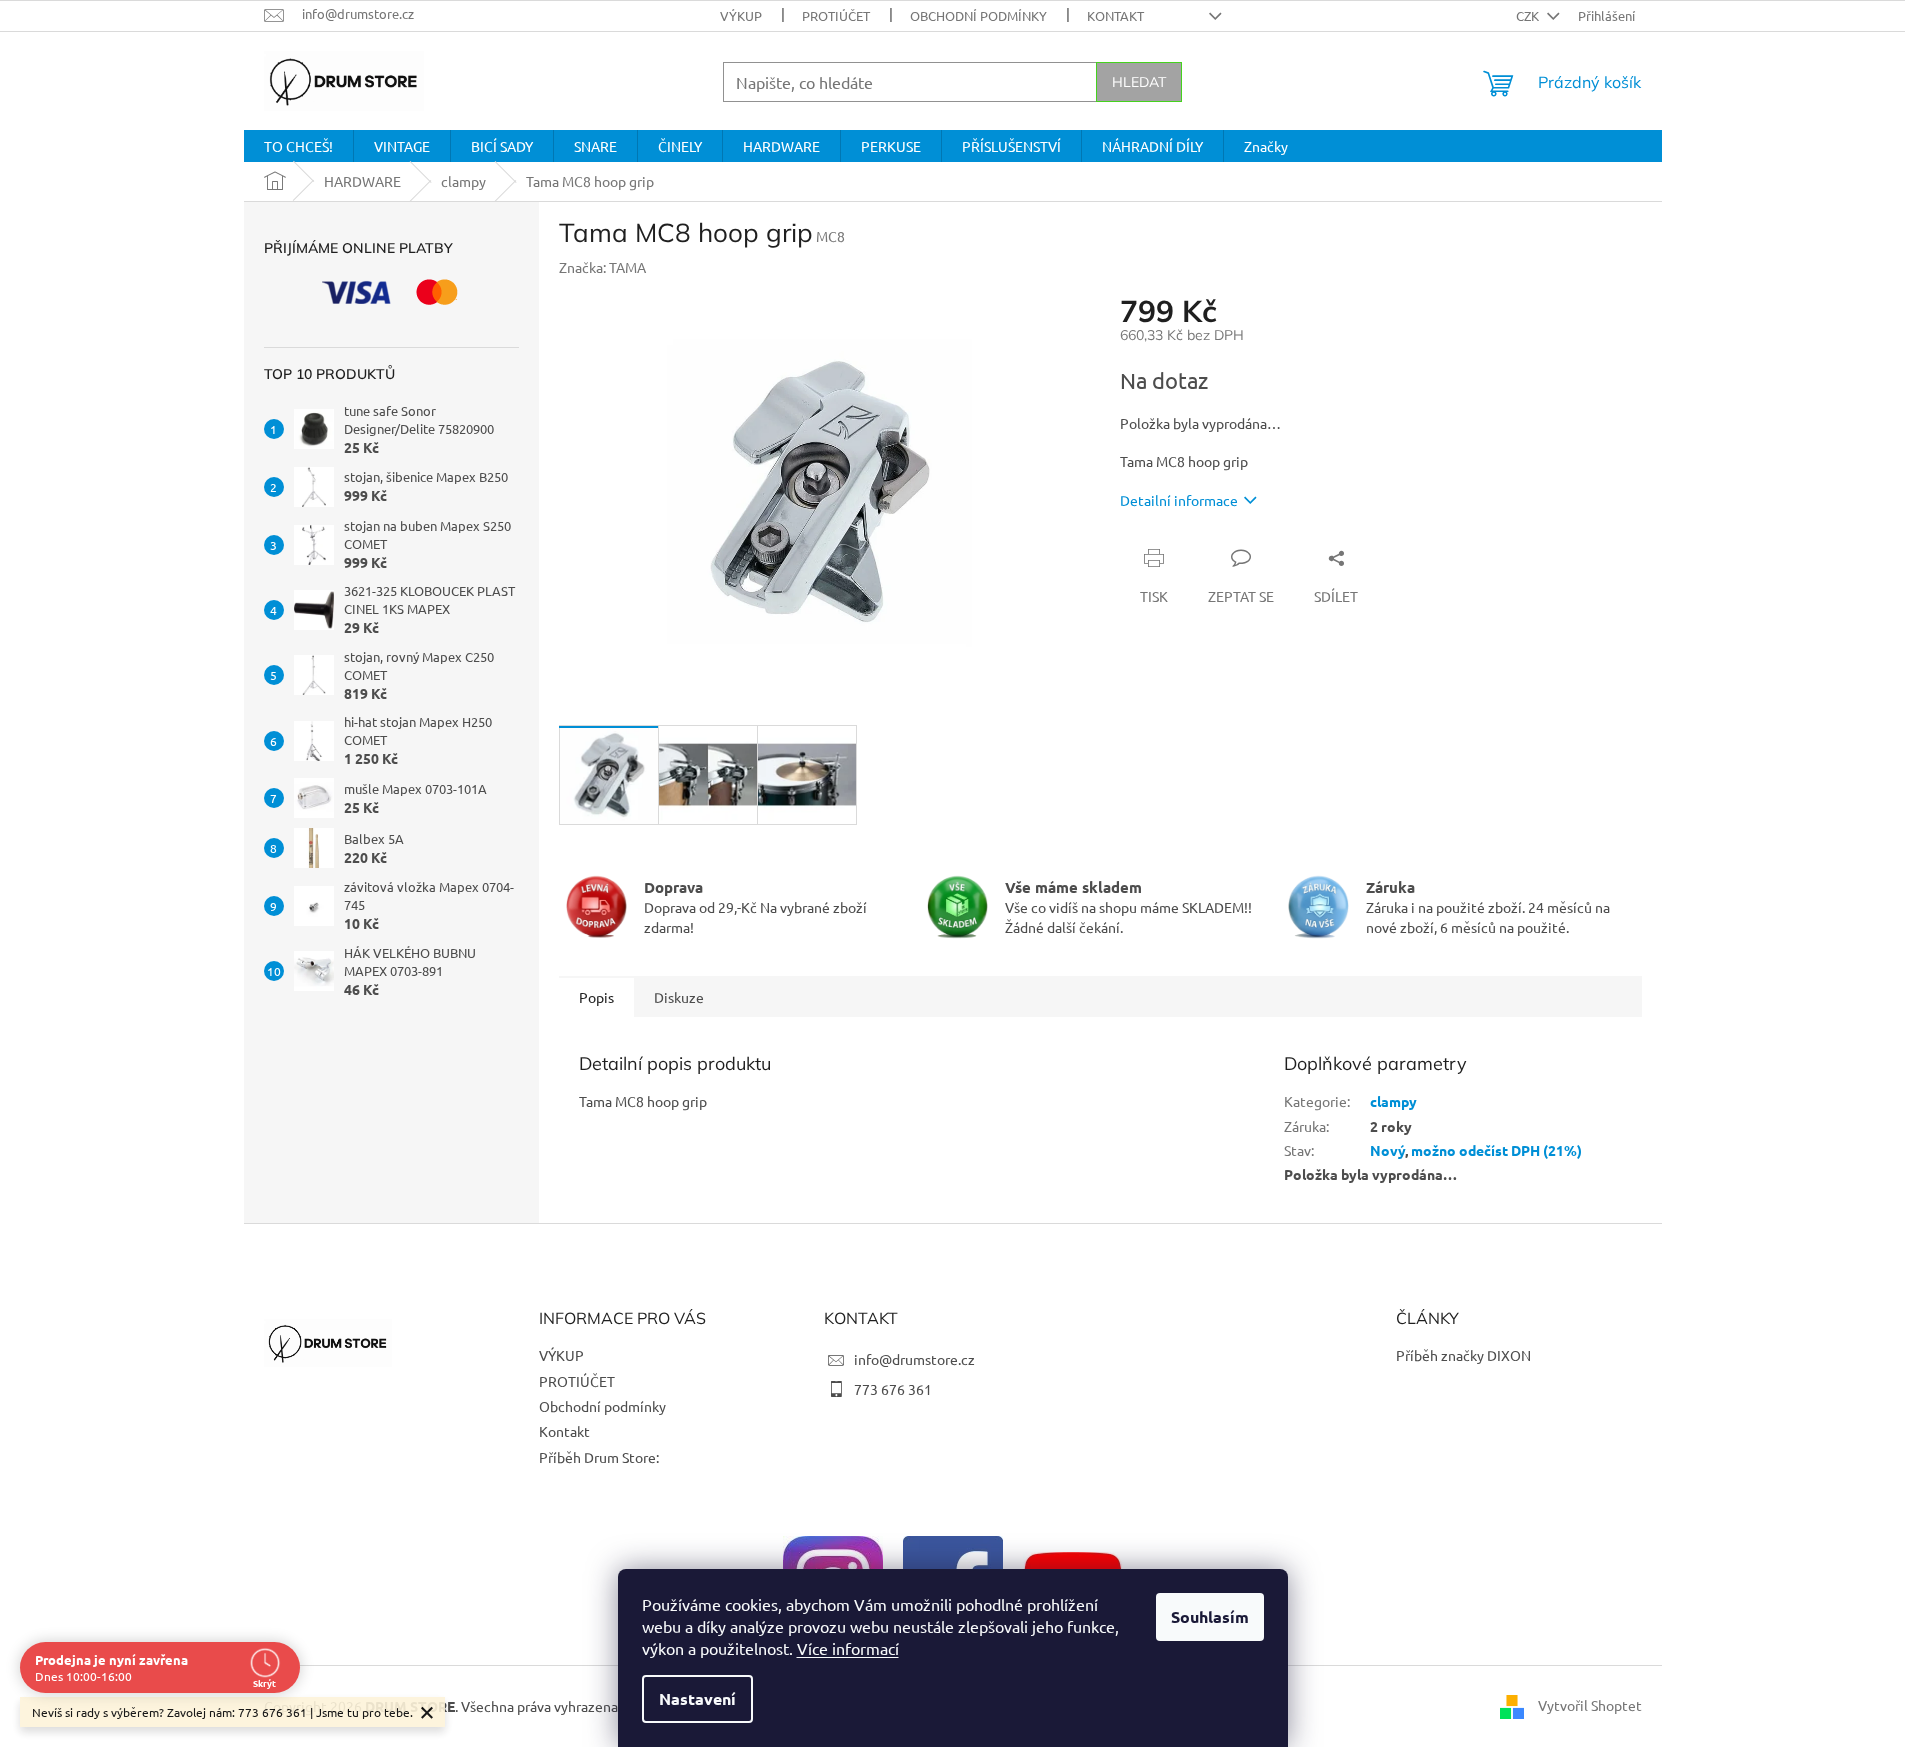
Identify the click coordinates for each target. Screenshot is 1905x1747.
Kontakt (1115, 15)
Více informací (848, 1648)
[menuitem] (298, 146)
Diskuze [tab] (679, 997)
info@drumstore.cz (914, 1359)
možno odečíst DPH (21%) (1496, 1150)
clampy (1393, 1101)
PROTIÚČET (836, 15)
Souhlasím (1210, 1616)
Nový (1387, 1150)
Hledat (1139, 82)
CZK (1529, 15)
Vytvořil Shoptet (1590, 1704)
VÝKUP (741, 15)
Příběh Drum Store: (599, 1457)
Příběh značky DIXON (1463, 1355)
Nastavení (697, 1698)
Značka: (602, 267)
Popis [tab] (596, 997)
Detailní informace (1179, 500)
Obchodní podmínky (978, 15)
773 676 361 (893, 1389)
